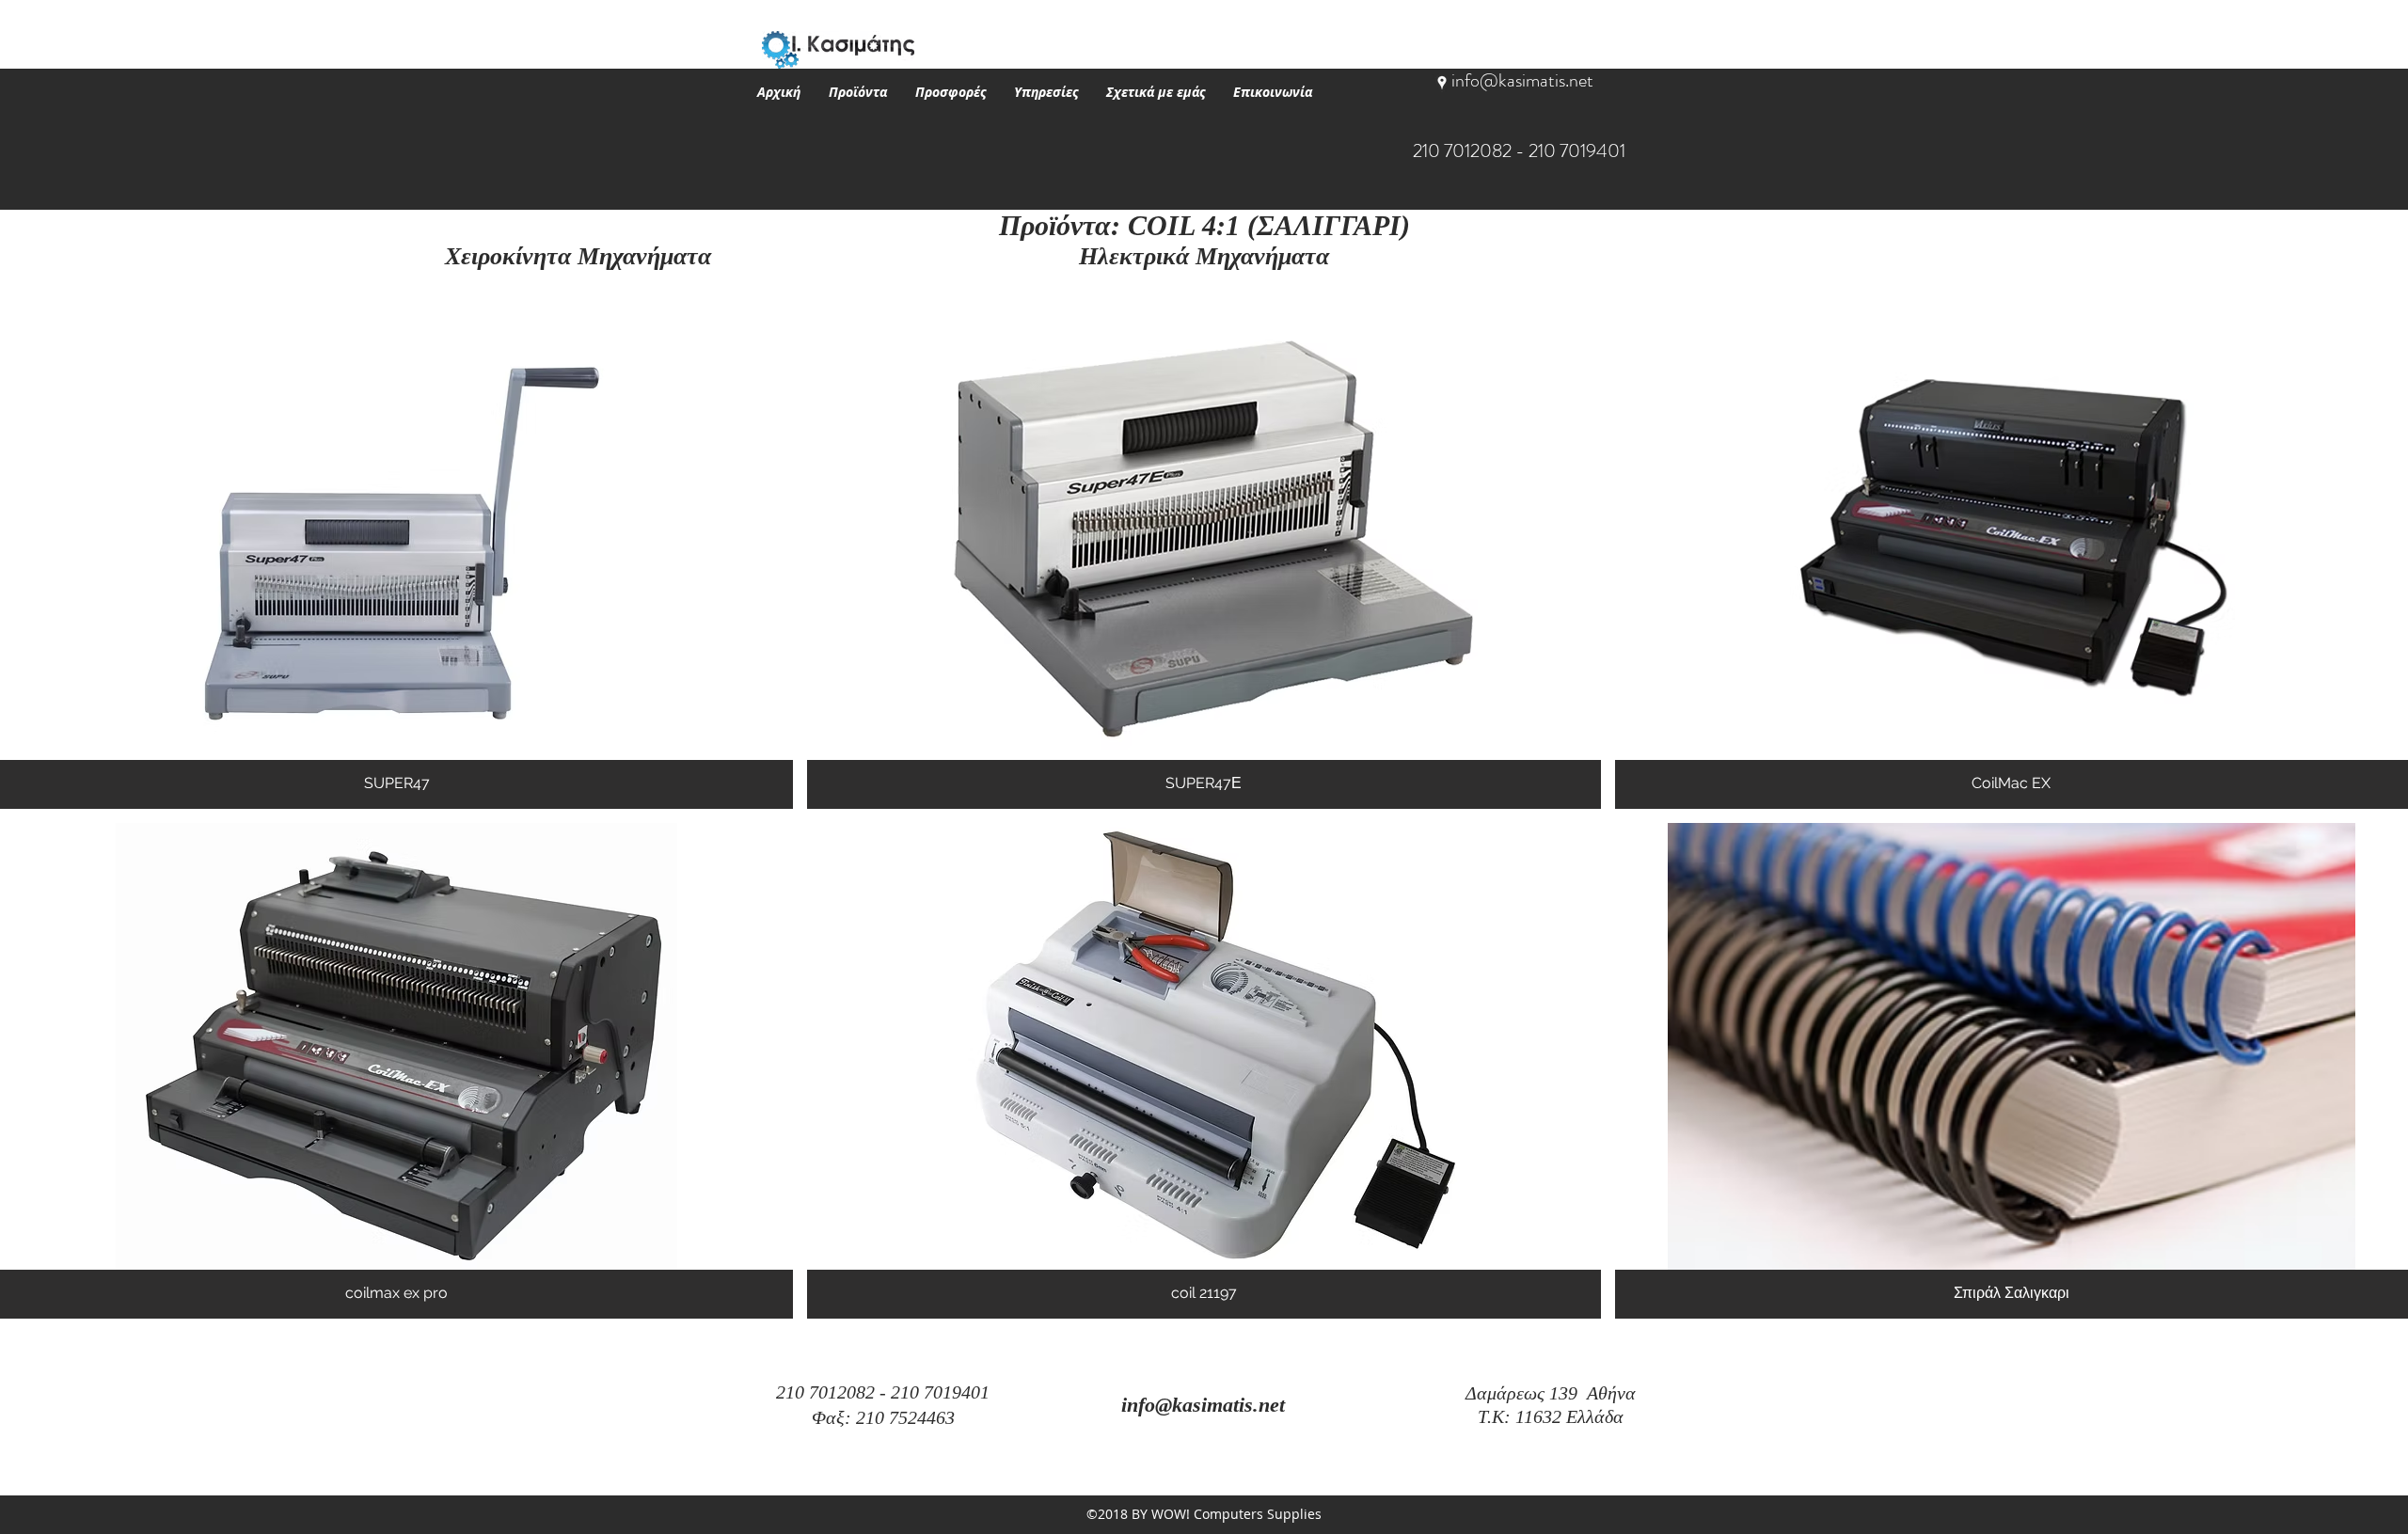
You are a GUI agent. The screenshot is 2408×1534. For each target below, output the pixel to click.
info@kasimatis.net (1522, 80)
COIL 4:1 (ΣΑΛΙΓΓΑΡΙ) (1269, 225)
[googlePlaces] (1442, 83)
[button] (858, 92)
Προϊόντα (1055, 225)
